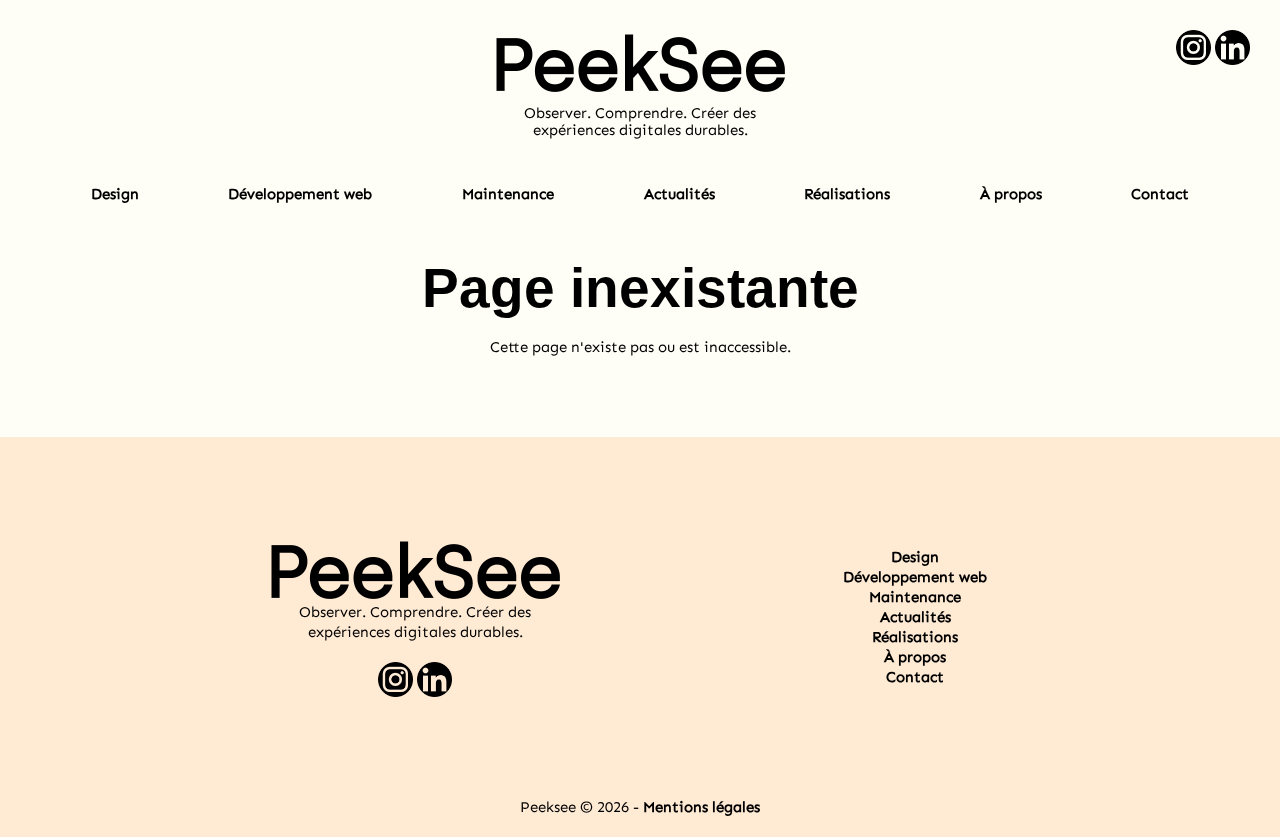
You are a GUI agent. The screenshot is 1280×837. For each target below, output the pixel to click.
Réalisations (847, 194)
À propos (1011, 194)
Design (115, 194)
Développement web (300, 194)
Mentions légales (701, 807)
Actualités (679, 194)
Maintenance (508, 194)
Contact (1160, 194)
